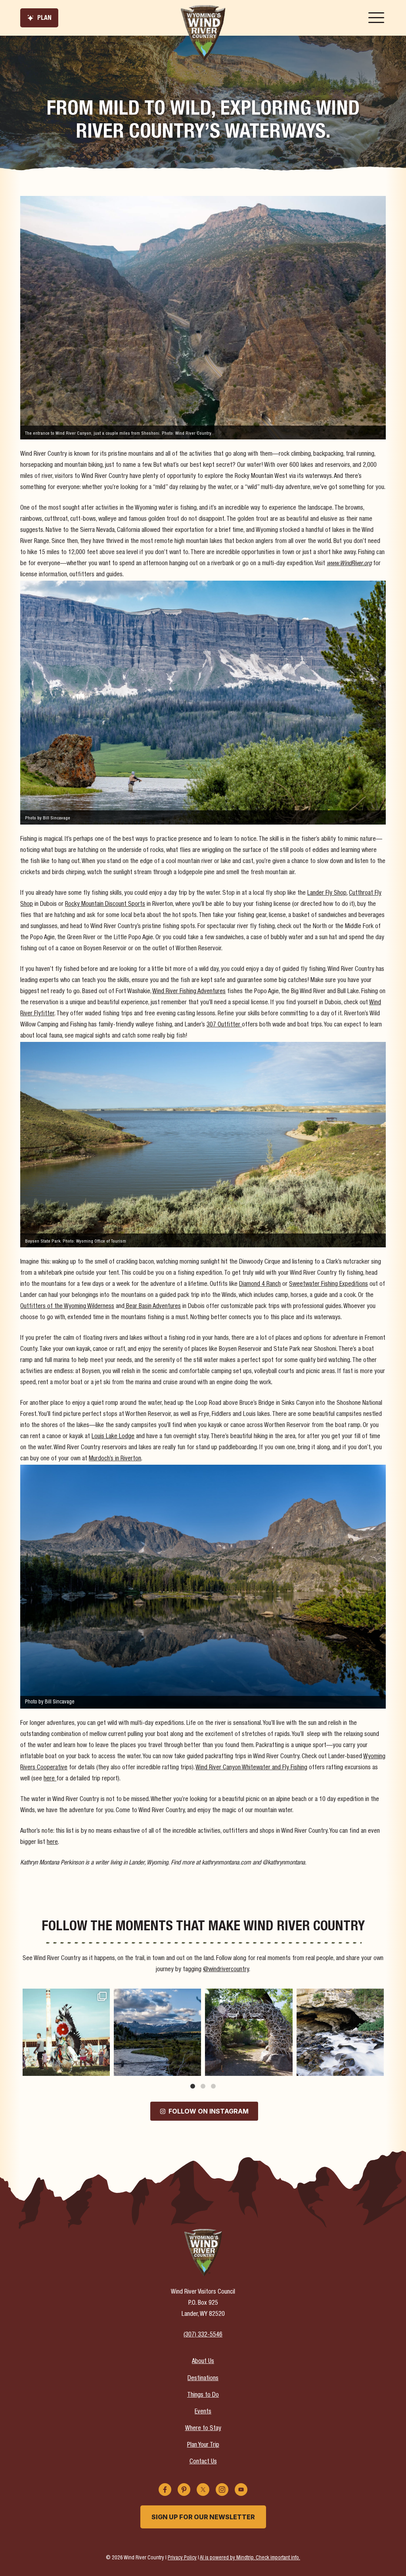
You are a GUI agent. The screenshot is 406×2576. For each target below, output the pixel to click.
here (50, 1779)
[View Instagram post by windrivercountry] (103, 2069)
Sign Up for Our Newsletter (203, 2517)
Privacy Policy (182, 2558)
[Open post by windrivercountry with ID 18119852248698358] (66, 2032)
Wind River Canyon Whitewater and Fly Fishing (251, 1768)
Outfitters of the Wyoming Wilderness (67, 1307)
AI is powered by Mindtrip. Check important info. (250, 2558)
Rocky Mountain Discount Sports (105, 905)
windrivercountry (65, 1996)
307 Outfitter (224, 1025)
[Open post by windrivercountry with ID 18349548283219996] (249, 2032)
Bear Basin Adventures (153, 1307)
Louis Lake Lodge (113, 1437)
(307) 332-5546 (203, 2335)
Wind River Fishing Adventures (189, 992)
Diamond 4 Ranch (260, 1285)
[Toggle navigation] (376, 18)
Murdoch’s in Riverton (115, 1459)
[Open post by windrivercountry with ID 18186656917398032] (157, 2032)
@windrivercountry (226, 1970)
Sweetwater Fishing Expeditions (328, 1285)
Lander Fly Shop (327, 894)
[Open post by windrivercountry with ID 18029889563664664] (340, 2032)
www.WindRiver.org (349, 564)
